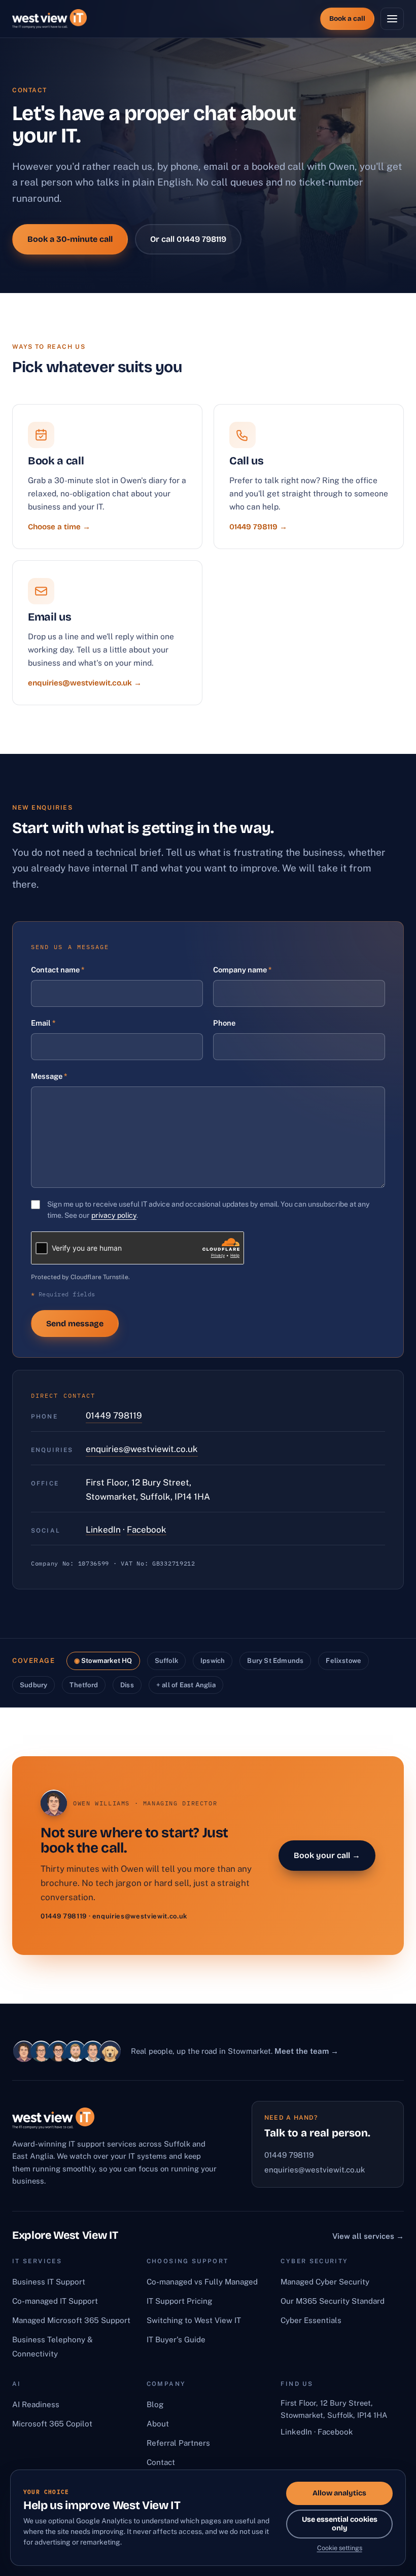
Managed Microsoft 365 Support (71, 2320)
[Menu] (392, 19)
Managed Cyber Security (325, 2282)
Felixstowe (343, 1661)
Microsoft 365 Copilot (52, 2424)
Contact (161, 2462)
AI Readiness (36, 2404)
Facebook (147, 1530)
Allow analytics (339, 2493)
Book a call (347, 19)
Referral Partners (178, 2443)
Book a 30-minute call (70, 239)
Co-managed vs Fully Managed (202, 2282)
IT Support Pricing (179, 2301)
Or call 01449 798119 (188, 239)
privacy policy (114, 1215)
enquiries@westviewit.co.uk (142, 1449)
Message (49, 1076)
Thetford (84, 1685)
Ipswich (213, 1661)
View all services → (368, 2236)
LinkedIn (103, 1530)
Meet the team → (306, 2051)
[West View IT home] (49, 19)
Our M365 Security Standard (333, 2301)
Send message (75, 1323)
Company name (242, 970)
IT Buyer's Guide (176, 2339)
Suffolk (166, 1661)
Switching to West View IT (194, 2320)
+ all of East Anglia (186, 1685)
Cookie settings (340, 2548)
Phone (224, 1023)
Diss (127, 1685)
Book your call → (327, 1855)
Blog (155, 2404)
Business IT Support (49, 2282)
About (158, 2424)
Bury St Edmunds (275, 1661)
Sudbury (33, 1685)
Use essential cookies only (340, 2524)
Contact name (58, 970)
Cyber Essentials (311, 2320)
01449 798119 (114, 1416)
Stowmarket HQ (107, 1661)
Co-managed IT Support (55, 2301)
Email (43, 1023)
